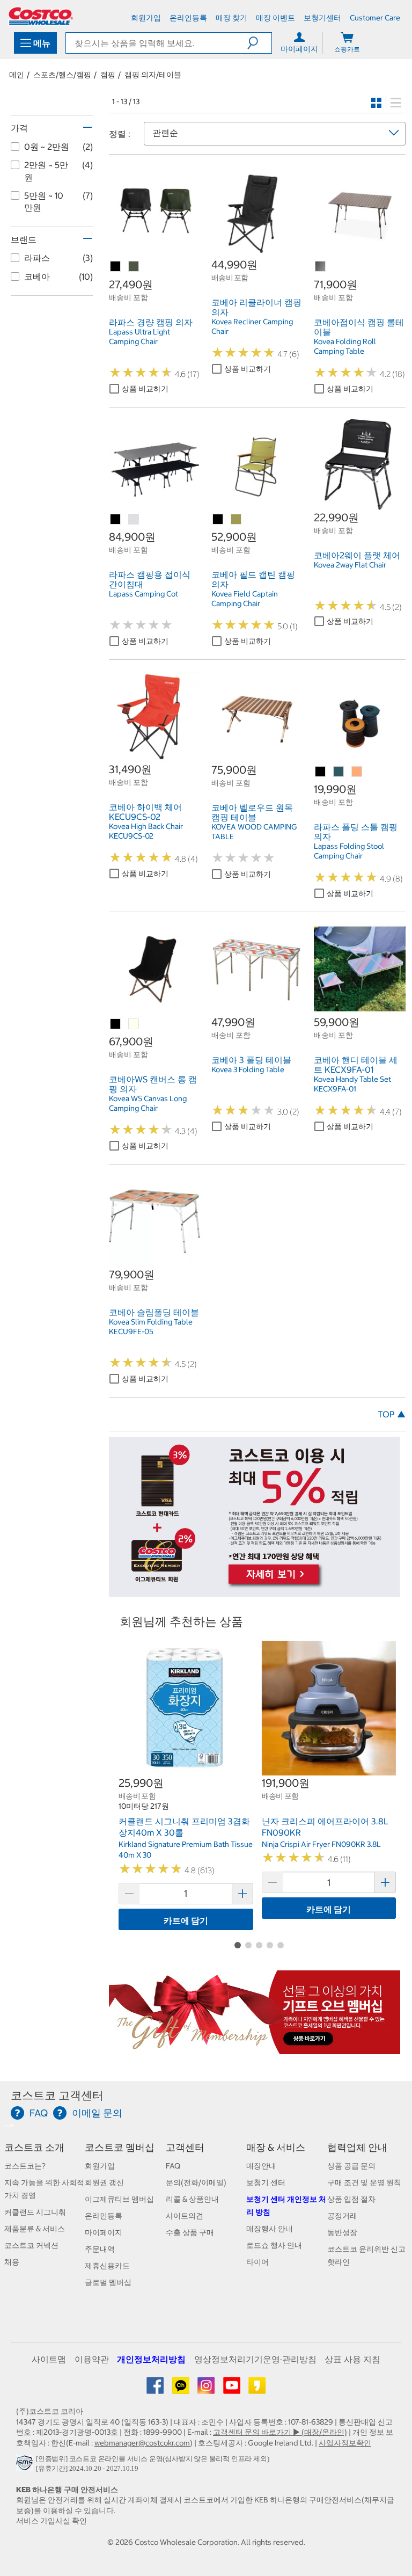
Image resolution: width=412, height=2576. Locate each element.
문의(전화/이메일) (196, 2182)
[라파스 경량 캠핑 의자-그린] (134, 267)
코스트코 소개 (34, 2147)
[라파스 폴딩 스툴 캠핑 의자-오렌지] (357, 772)
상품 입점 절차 (351, 2199)
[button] (259, 43)
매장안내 (261, 2166)
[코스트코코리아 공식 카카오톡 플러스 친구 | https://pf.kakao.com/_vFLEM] (182, 2389)
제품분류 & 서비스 (35, 2229)
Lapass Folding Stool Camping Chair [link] (349, 851)
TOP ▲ (392, 1414)
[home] (41, 16)
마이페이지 (104, 2232)
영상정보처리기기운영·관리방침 (255, 2359)
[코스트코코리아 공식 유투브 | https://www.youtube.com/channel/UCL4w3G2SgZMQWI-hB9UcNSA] (233, 2389)
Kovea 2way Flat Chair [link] (350, 565)
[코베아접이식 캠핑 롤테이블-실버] (321, 267)
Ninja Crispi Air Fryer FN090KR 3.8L (321, 1844)
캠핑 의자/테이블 (153, 75)
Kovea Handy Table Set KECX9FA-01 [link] (352, 1084)
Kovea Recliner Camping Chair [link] (252, 326)
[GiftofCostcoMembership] (255, 2048)
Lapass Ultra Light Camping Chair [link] (139, 337)
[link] (155, 252)
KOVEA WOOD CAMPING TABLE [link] (254, 832)
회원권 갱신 (104, 2182)
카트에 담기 (186, 1920)
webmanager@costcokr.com (142, 2443)
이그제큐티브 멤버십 (119, 2199)
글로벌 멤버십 (108, 2282)
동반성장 (342, 2232)
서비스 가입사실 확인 (51, 2521)
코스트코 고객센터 (57, 2095)
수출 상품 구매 (190, 2232)
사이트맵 (49, 2359)
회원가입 (100, 2166)
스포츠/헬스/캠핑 (62, 75)
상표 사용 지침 (352, 2359)
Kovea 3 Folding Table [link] (248, 1069)
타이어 (257, 2262)
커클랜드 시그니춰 (35, 2212)
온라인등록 (104, 2216)
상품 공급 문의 (351, 2166)
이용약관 (92, 2359)
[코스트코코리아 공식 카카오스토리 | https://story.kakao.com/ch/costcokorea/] (257, 2389)
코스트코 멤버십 (120, 2147)
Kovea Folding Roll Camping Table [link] (345, 346)
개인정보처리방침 (151, 2359)
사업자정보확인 (345, 2443)
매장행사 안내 (270, 2229)
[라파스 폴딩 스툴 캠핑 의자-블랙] (321, 772)
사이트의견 (185, 2216)
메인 (17, 75)
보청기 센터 (266, 2182)
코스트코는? (25, 2166)
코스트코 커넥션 (31, 2245)
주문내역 (100, 2249)
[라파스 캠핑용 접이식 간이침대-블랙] (116, 520)
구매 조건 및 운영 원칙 (364, 2182)
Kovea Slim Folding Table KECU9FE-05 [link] (151, 1327)
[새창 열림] (26, 2466)
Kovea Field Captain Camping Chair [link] (245, 599)
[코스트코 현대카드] (255, 1592)
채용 (12, 2262)
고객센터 (185, 2147)
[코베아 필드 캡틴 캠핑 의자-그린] (237, 520)
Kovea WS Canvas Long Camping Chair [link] (148, 1103)
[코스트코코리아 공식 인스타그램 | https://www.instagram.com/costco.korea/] (207, 2389)
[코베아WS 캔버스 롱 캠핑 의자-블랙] (116, 1024)
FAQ (173, 2166)
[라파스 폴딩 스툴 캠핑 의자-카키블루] (339, 772)
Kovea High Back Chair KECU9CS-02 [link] (146, 831)
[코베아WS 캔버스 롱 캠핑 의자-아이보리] (134, 1024)
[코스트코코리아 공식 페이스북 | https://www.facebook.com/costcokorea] (156, 2389)
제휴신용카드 (107, 2266)
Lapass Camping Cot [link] (144, 594)
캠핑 (108, 75)
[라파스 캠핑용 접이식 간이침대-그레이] (134, 520)
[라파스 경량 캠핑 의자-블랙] (116, 267)
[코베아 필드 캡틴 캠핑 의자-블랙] (218, 520)
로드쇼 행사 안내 (274, 2245)
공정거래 (342, 2216)
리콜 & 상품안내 (192, 2199)
